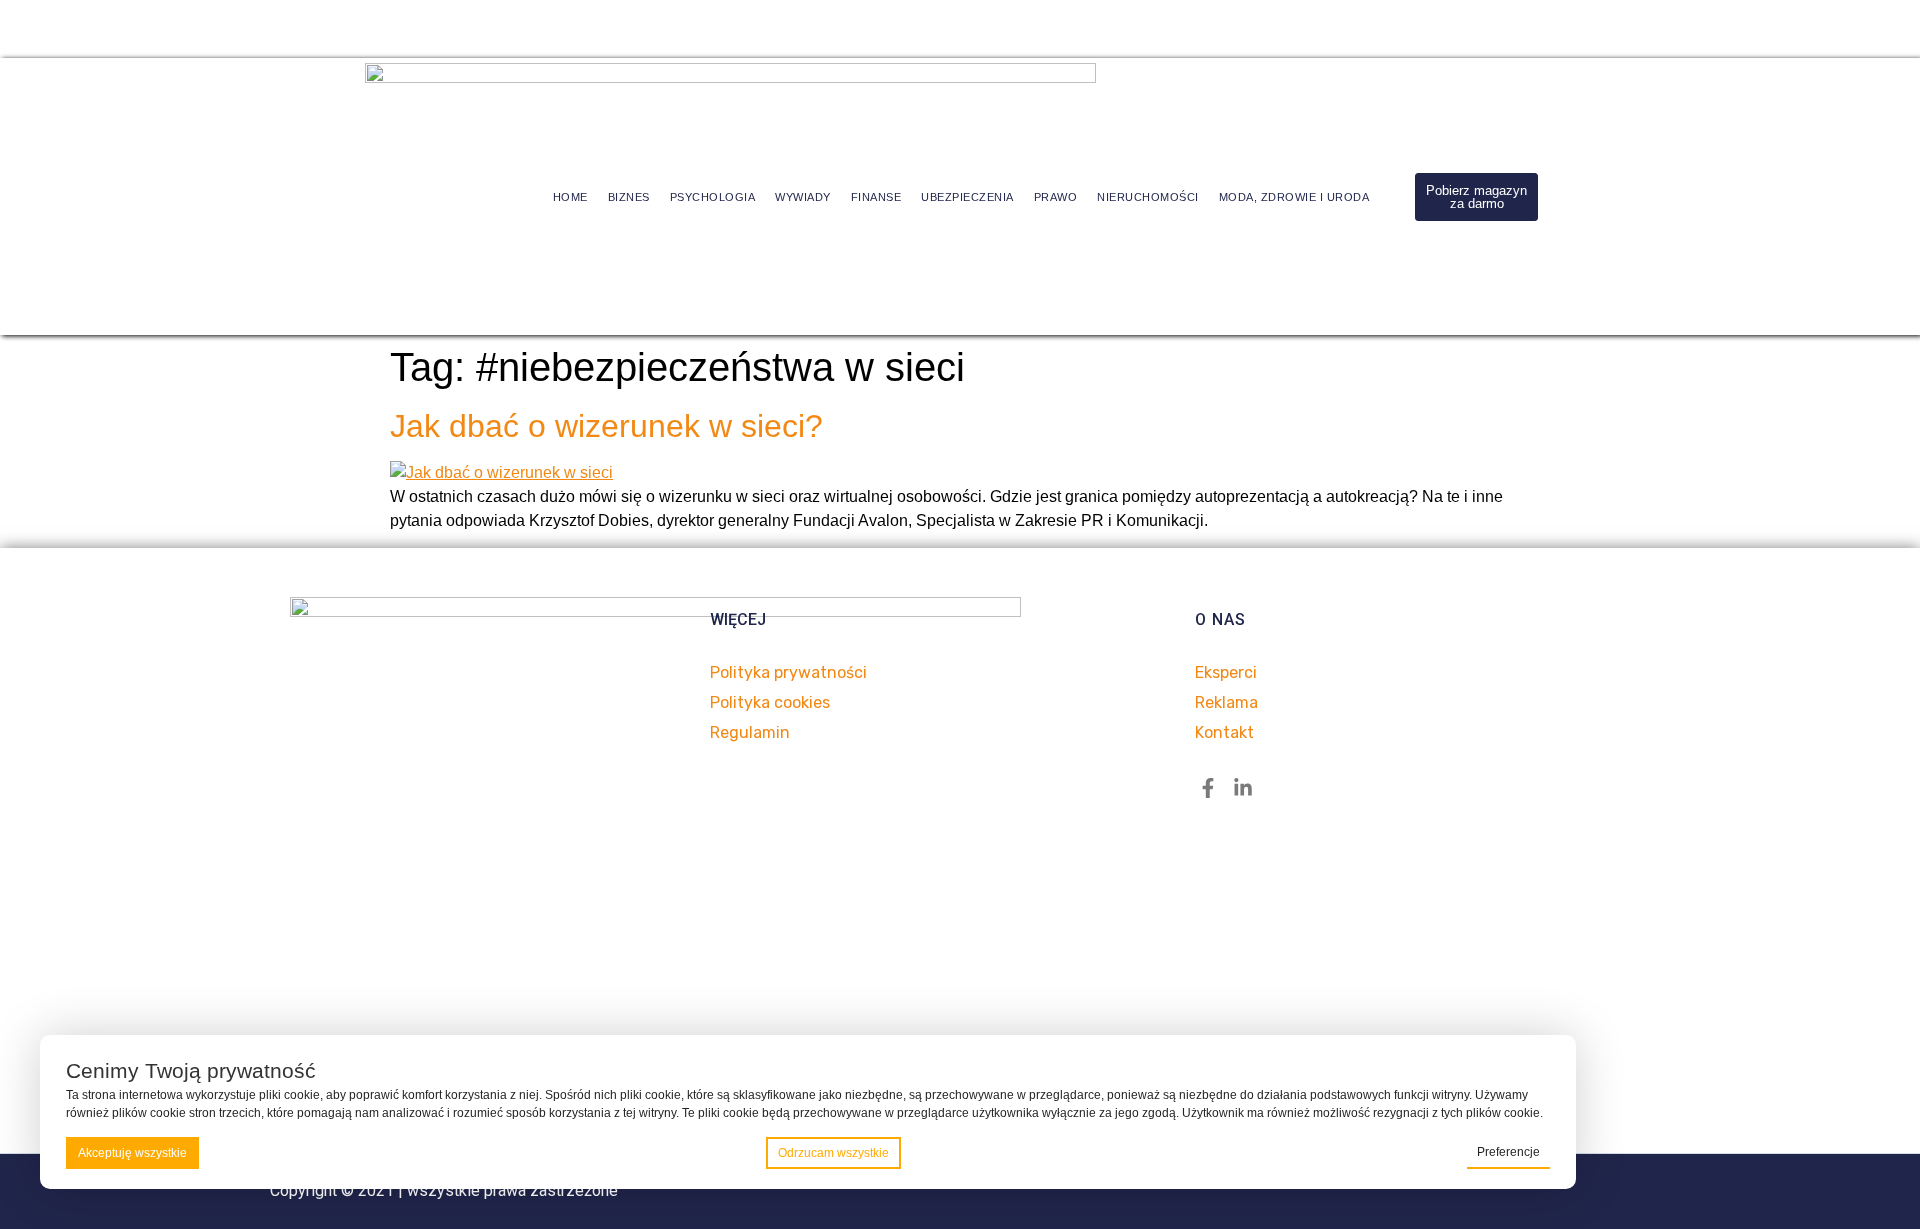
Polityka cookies (770, 702)
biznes (629, 197)
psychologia (713, 197)
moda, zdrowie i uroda (1294, 197)
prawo (1056, 197)
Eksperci (1226, 672)
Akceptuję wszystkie (132, 1153)
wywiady (803, 197)
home (570, 197)
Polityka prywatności (788, 672)
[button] (1476, 197)
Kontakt (1224, 732)
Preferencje (1508, 1152)
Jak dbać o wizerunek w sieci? (606, 426)
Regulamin (750, 732)
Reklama (1226, 702)
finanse (876, 197)
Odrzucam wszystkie (833, 1153)
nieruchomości (1148, 197)
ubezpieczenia (967, 197)
